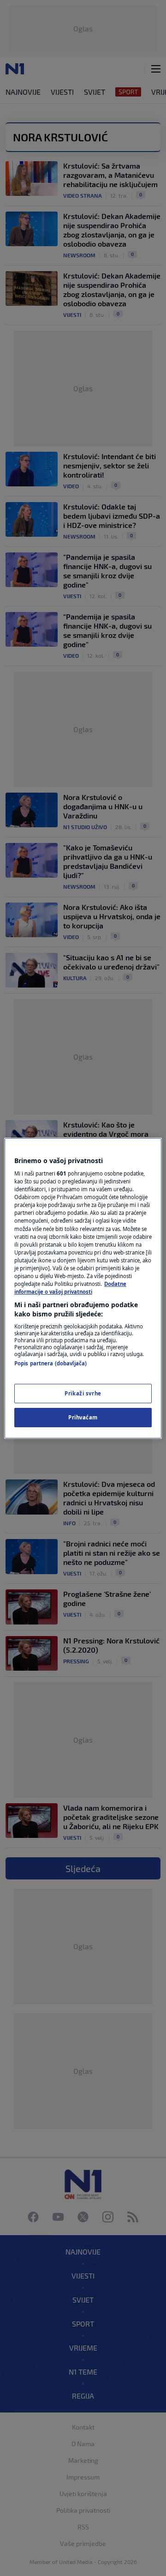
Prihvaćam (83, 1417)
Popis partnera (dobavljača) (50, 1363)
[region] (83, 1288)
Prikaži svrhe (83, 1393)
